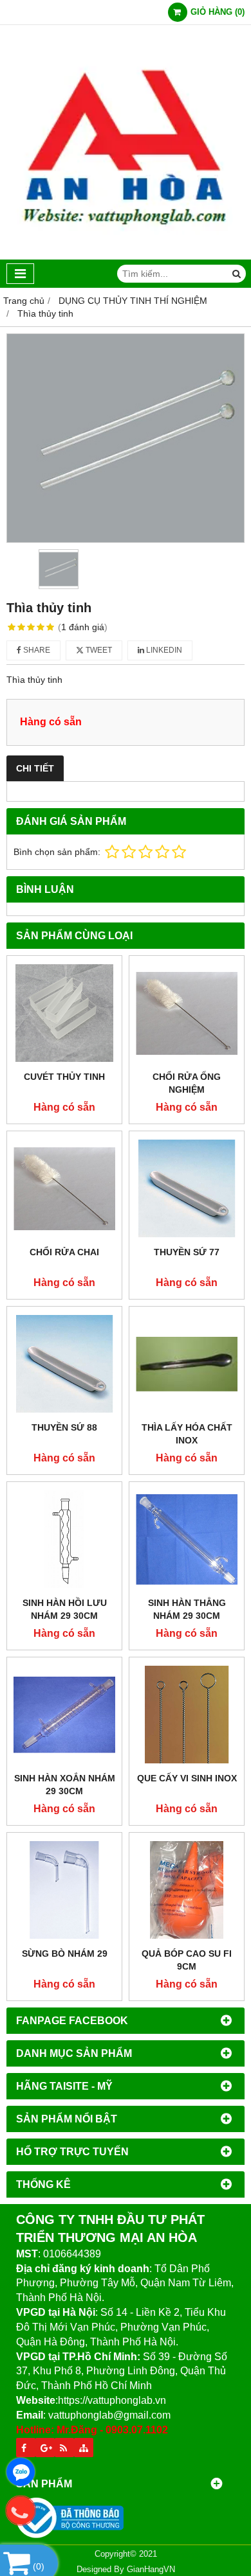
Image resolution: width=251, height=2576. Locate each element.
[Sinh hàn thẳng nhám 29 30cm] (187, 1539)
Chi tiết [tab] (35, 768)
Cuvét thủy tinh (64, 1077)
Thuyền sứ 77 (187, 1252)
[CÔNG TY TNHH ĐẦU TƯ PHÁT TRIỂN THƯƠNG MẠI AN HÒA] (126, 256)
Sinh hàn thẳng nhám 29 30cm (187, 1609)
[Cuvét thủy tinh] (64, 1013)
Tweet (98, 650)
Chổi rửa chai (64, 1252)
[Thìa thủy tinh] (126, 438)
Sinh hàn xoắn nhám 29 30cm (65, 1785)
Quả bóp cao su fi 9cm (187, 1960)
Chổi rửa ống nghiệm (187, 1083)
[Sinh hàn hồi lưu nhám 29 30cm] (64, 1539)
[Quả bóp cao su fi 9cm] (187, 1890)
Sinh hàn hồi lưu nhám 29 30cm (65, 1609)
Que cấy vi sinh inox (187, 1778)
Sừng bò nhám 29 (65, 1954)
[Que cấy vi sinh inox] (187, 1715)
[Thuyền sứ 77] (187, 1188)
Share (36, 650)
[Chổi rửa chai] (64, 1188)
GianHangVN (151, 2570)
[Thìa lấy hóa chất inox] (187, 1364)
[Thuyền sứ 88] (64, 1364)
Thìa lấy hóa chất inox (187, 1434)
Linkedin (163, 650)
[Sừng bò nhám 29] (64, 1890)
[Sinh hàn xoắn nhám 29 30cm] (64, 1715)
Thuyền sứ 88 (64, 1427)
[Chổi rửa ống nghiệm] (187, 1013)
